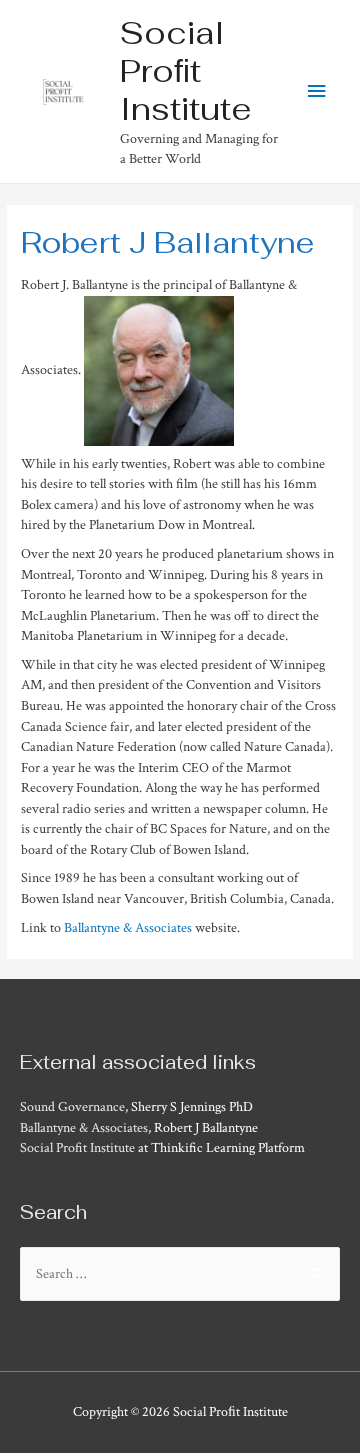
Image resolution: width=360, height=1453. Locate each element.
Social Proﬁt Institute (186, 71)
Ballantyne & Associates (128, 928)
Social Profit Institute (77, 1148)
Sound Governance (72, 1107)
